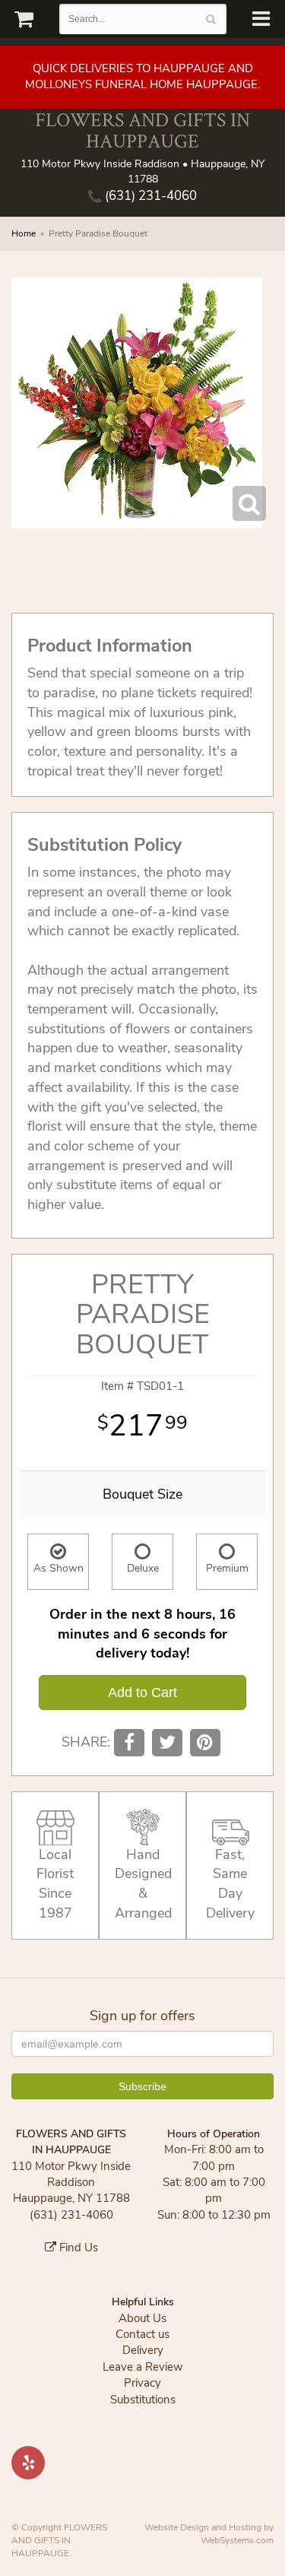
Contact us (142, 2334)
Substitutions (143, 2400)
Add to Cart (142, 1692)
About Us (142, 2318)
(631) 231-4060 (149, 196)
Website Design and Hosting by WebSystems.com (209, 2534)
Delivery (143, 2350)
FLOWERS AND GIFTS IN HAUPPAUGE (142, 130)
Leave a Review (143, 2367)
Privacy (142, 2383)
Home (24, 233)
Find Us (77, 2248)
